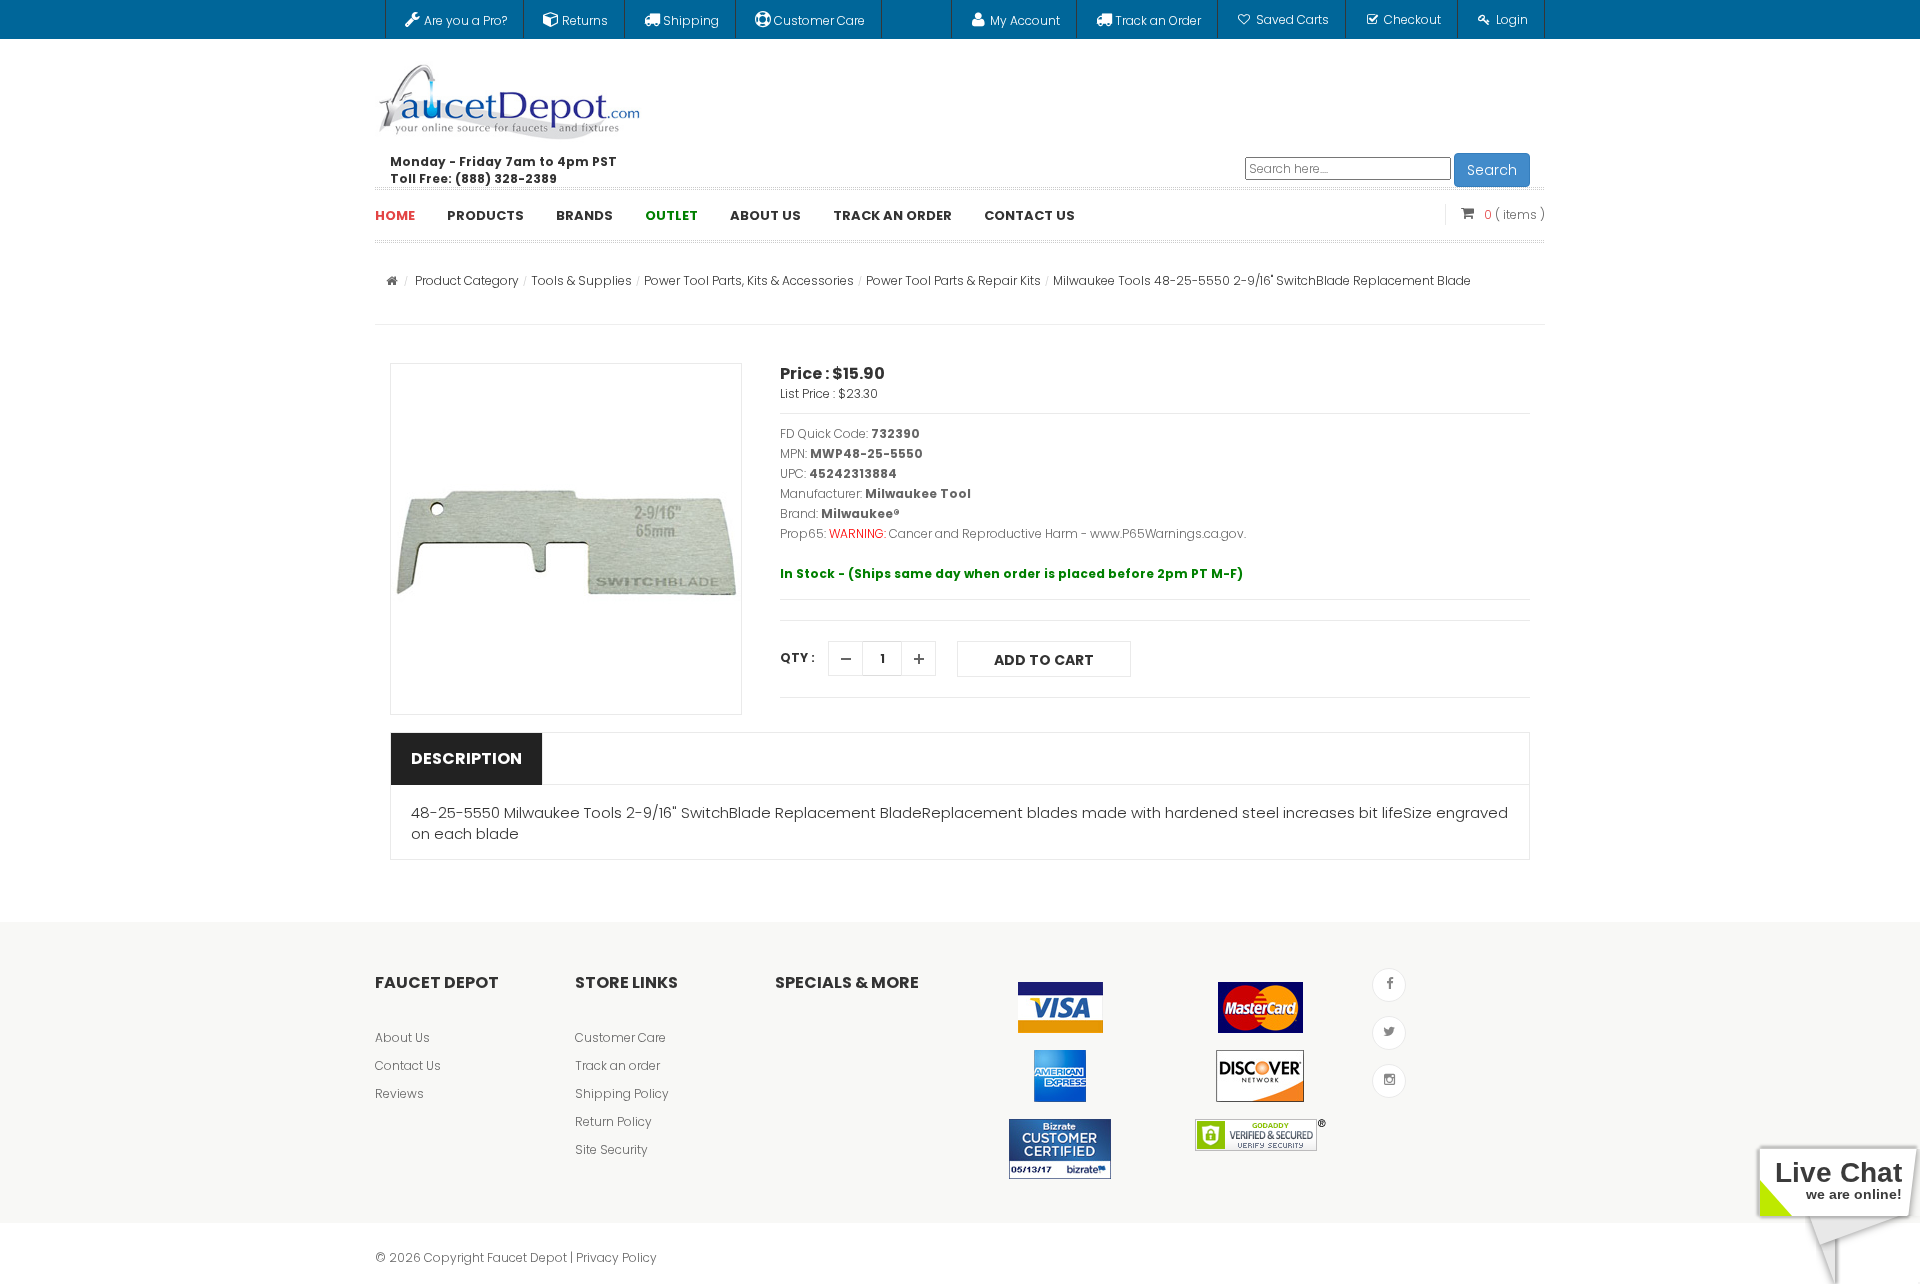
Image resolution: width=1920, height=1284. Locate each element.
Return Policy (613, 1121)
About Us (402, 1037)
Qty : (797, 657)
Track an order (617, 1065)
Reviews (399, 1093)
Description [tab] (466, 758)
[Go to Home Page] (391, 280)
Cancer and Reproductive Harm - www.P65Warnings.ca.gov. (1067, 533)
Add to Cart (1044, 660)
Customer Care (620, 1037)
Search (1492, 170)
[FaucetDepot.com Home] (510, 97)
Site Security (611, 1149)
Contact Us (408, 1065)
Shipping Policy (622, 1093)
